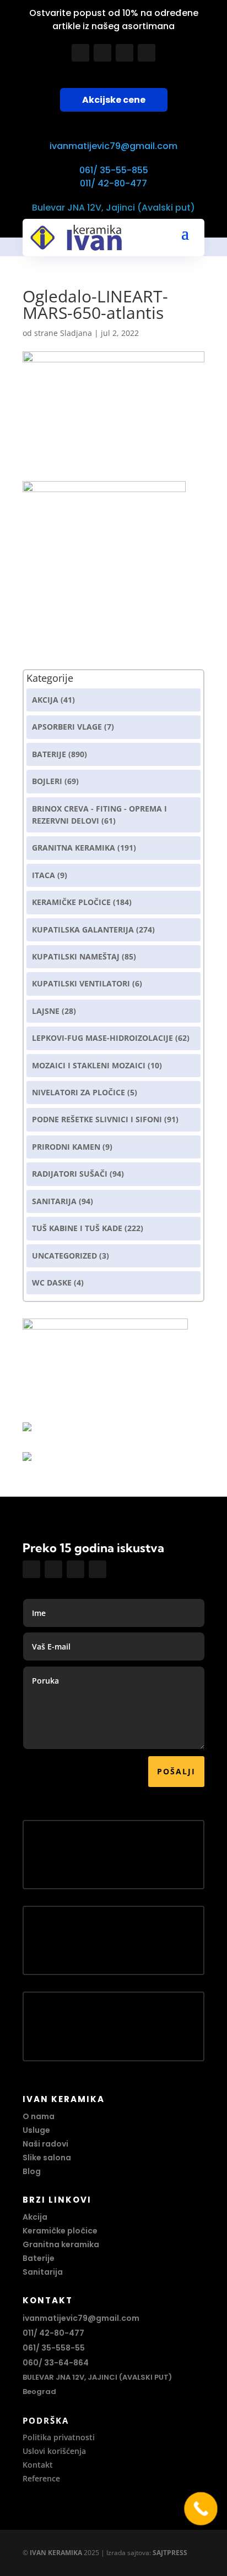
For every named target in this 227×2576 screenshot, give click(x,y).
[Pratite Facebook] (80, 53)
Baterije (49, 754)
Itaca (44, 875)
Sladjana (76, 333)
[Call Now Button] (201, 2509)
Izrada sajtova (128, 2553)
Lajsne (46, 1011)
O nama (39, 2116)
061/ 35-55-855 (114, 170)
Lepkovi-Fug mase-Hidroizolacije (102, 1038)
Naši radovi (45, 2144)
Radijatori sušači (70, 1174)
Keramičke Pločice (71, 902)
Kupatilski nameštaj (76, 956)
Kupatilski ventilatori (81, 983)
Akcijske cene (114, 100)
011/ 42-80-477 (113, 183)
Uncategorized (64, 1256)
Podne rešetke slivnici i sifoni (97, 1119)
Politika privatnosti (59, 2437)
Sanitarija (54, 1201)
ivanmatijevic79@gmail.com (113, 146)
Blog (32, 2171)
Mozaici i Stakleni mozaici (89, 1065)
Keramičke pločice (60, 2231)
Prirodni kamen (66, 1147)
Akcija (45, 700)
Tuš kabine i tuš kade (77, 1228)
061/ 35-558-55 (54, 2348)
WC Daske (52, 1283)
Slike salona (47, 2158)
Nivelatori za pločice (79, 1092)
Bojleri (47, 781)
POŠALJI (176, 1771)
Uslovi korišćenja (54, 2451)
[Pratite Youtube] (125, 53)
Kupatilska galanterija (83, 930)
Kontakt (38, 2465)
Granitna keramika (74, 848)
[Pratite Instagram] (102, 53)
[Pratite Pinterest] (147, 53)
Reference (41, 2478)
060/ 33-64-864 (56, 2363)
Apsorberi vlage (67, 727)
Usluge (36, 2130)
